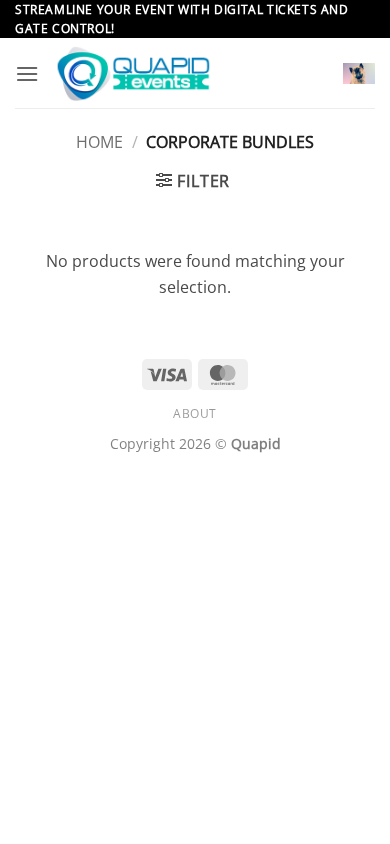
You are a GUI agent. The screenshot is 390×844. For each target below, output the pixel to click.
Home (99, 142)
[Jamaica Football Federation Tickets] (191, 73)
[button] (27, 73)
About (195, 413)
